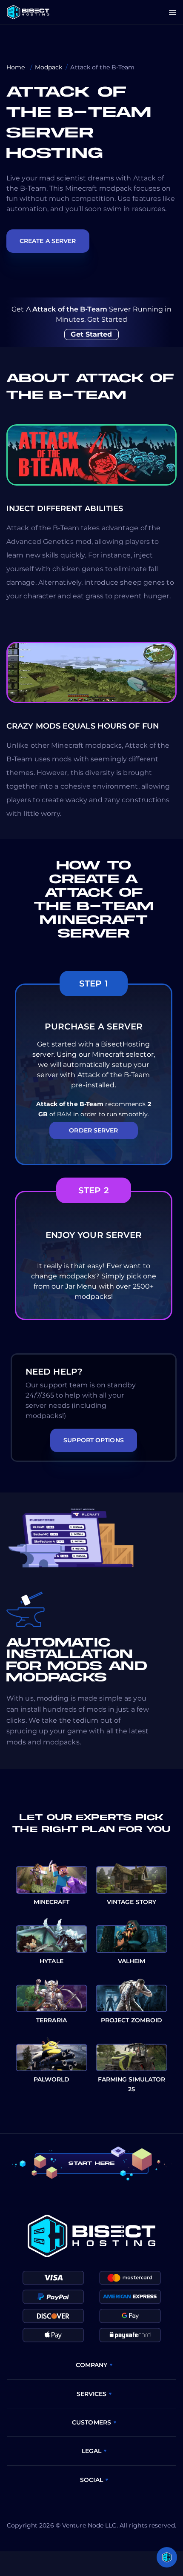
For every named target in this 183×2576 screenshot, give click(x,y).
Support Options (94, 1440)
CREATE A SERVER (48, 241)
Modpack (49, 67)
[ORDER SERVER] (94, 1153)
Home (17, 67)
